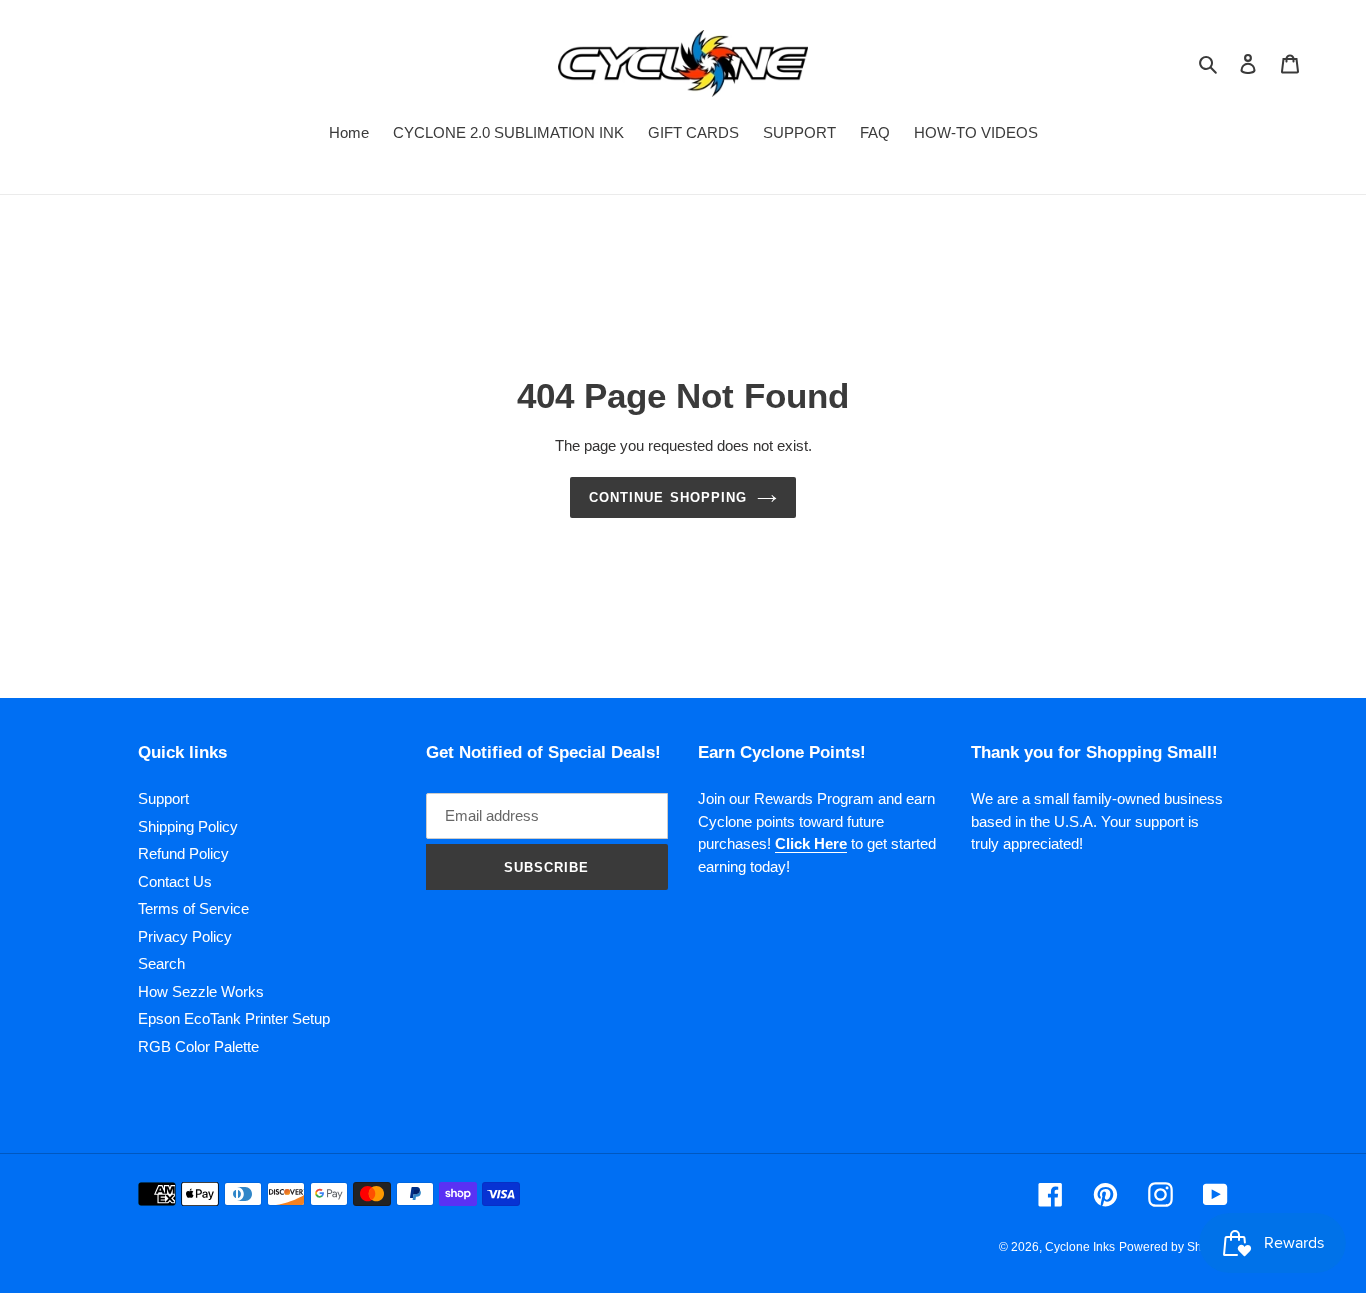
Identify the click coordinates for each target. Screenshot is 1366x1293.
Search (161, 963)
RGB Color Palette (198, 1046)
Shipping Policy (188, 826)
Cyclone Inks (1080, 1247)
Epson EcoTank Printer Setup (234, 1018)
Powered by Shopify (1173, 1247)
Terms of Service (193, 908)
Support (163, 798)
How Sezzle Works (201, 991)
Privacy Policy (185, 936)
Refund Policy (183, 853)
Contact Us (175, 881)
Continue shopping (668, 497)
